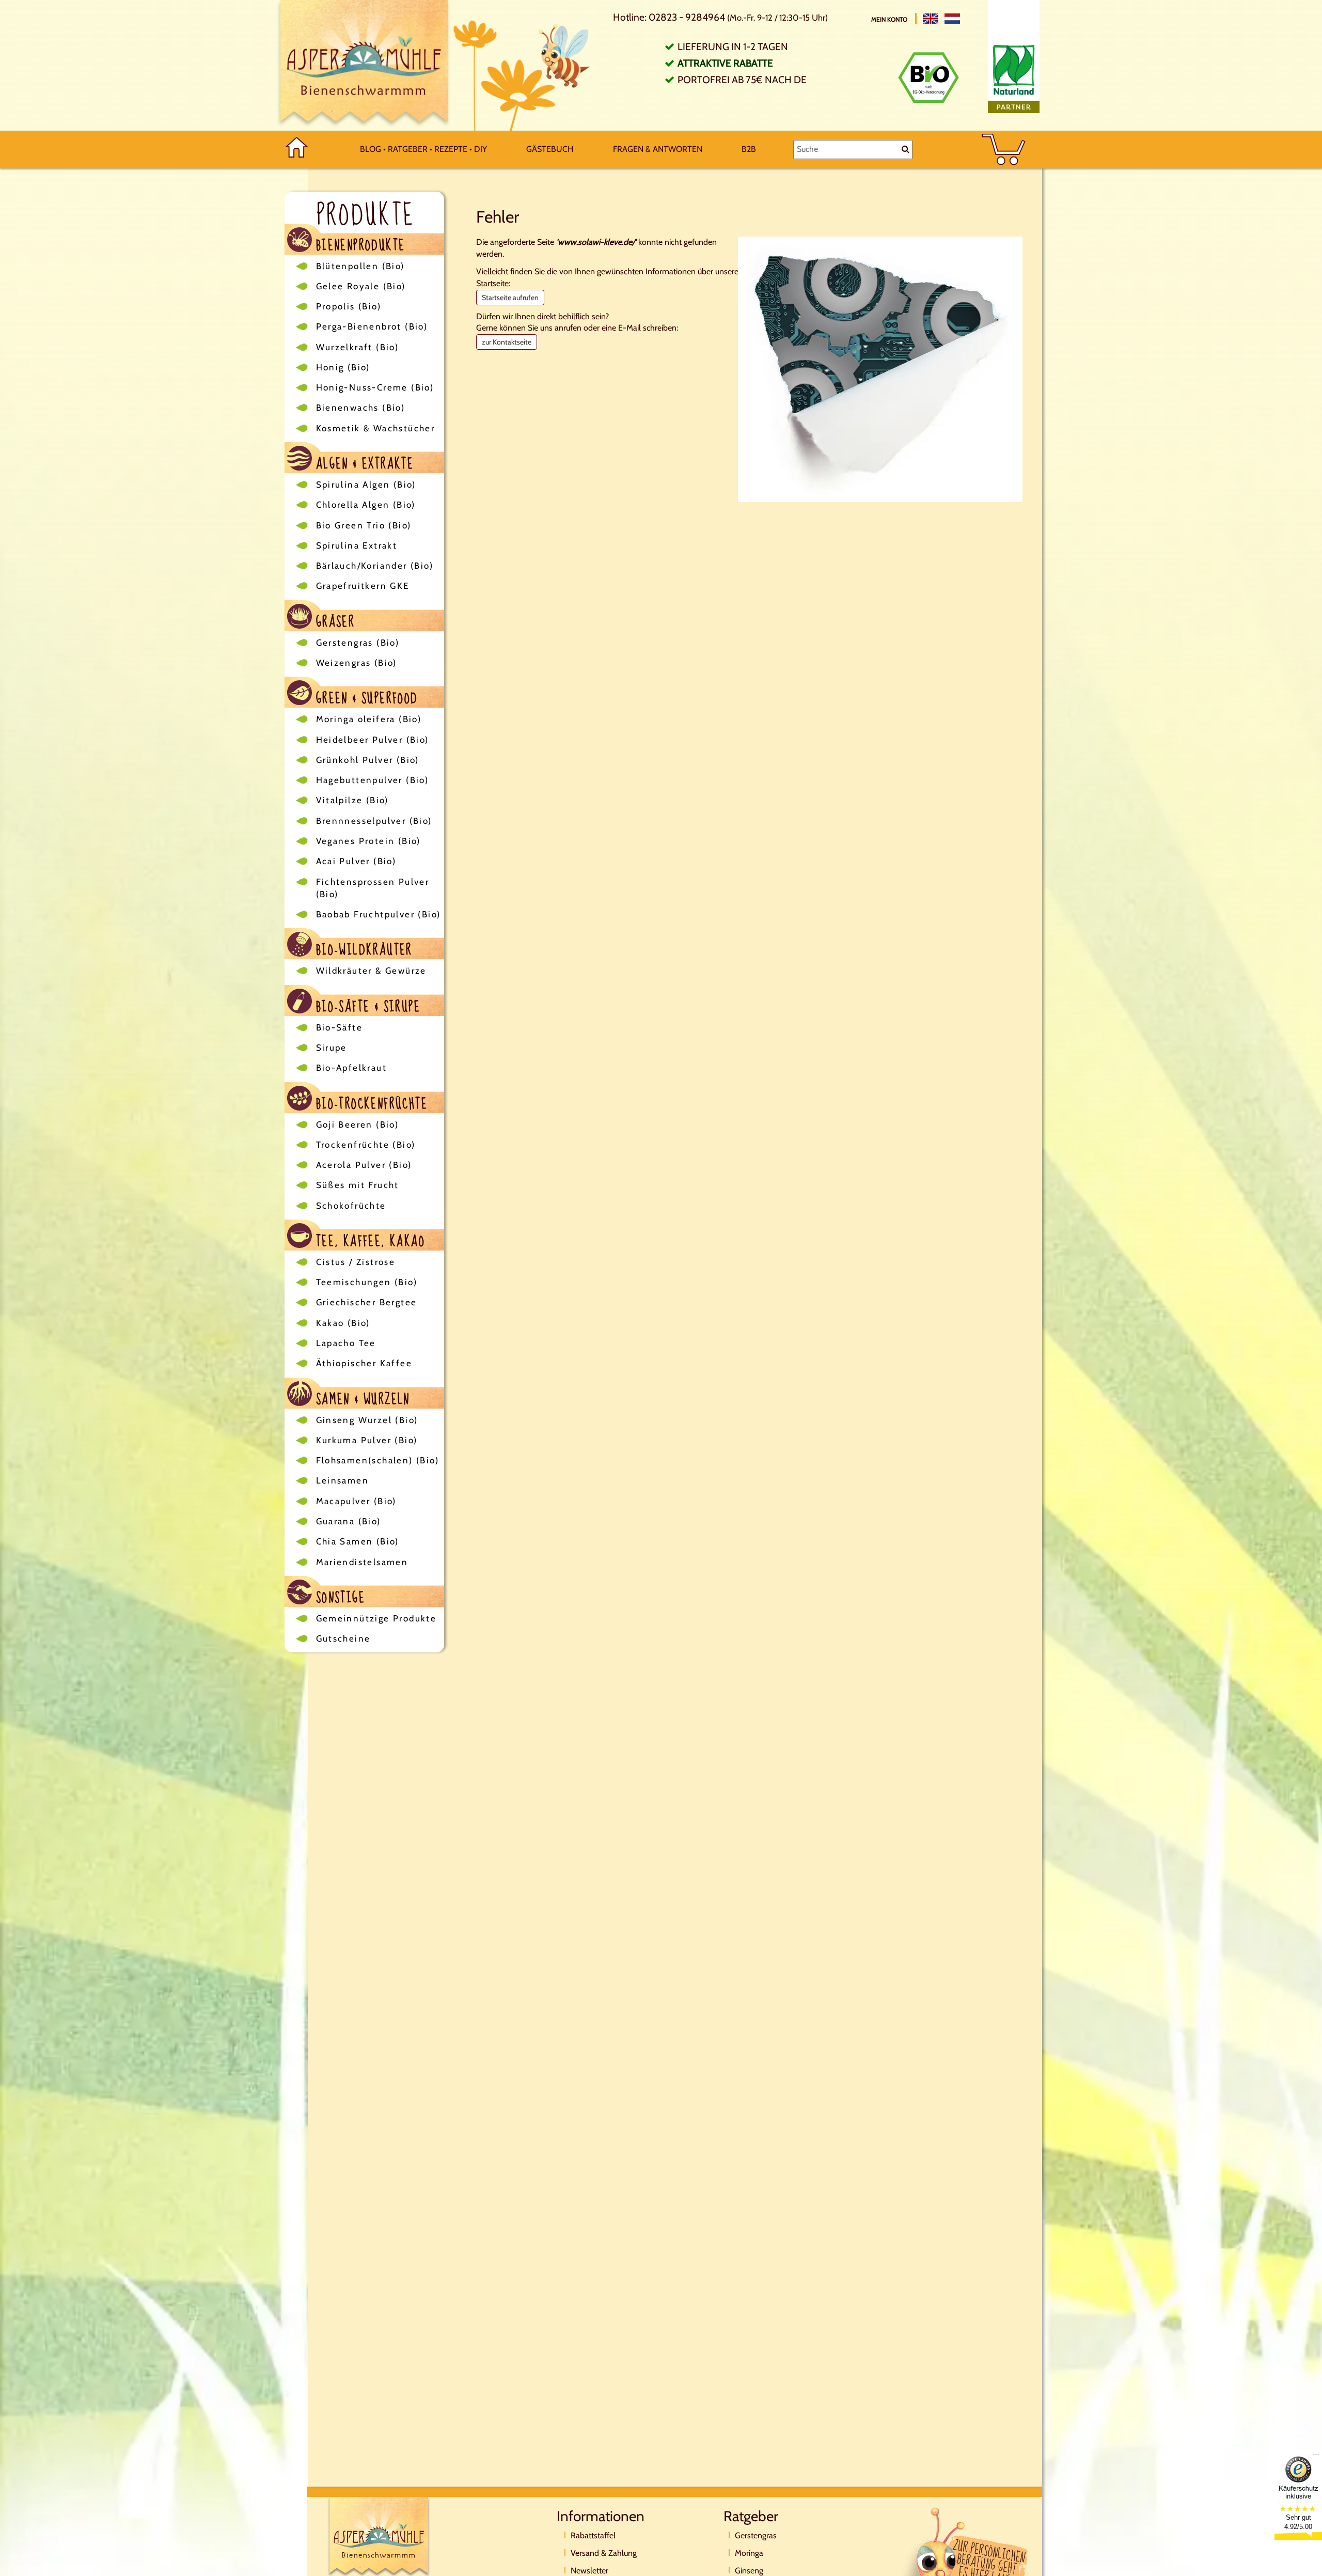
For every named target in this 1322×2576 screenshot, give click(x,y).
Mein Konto (890, 19)
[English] (931, 19)
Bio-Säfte (340, 1027)
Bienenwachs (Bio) (361, 408)
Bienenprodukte (359, 244)
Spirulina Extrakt (357, 545)
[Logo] (364, 65)
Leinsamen (343, 1480)
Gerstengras (756, 2535)
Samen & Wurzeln (361, 1398)
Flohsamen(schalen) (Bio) (378, 1460)
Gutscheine (343, 1638)
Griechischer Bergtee (367, 1302)
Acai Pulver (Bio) (356, 861)
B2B (749, 149)
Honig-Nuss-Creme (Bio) (375, 387)
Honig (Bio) (343, 367)
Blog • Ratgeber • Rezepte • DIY (423, 149)
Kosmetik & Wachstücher (376, 428)
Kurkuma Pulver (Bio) (367, 1440)
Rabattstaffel (593, 2535)
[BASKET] (1004, 150)
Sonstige (339, 1596)
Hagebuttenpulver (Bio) (373, 780)
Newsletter (589, 2571)
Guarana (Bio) (349, 1521)
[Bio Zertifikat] (928, 77)
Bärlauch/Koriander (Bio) (375, 566)
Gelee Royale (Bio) (361, 286)
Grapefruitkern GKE (363, 586)
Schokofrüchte (351, 1206)
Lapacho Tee (346, 1343)
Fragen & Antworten (658, 149)
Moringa (749, 2553)
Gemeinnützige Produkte (376, 1618)
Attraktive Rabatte (725, 63)
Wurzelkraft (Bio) (358, 347)
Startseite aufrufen (510, 298)
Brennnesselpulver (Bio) (374, 821)
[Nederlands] (952, 19)
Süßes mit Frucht (358, 1185)
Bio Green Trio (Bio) (364, 525)
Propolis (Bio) (349, 306)
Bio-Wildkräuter (362, 949)
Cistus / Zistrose (356, 1262)
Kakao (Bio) (343, 1323)
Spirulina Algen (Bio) (366, 485)
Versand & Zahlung (604, 2553)
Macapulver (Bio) (356, 1501)
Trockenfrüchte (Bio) (366, 1145)
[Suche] (906, 149)
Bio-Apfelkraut (352, 1068)
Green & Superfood (365, 697)
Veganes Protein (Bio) (368, 841)
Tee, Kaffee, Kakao (369, 1240)
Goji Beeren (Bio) (358, 1125)
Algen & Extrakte (363, 463)
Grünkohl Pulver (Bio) (368, 760)
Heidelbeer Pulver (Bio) (373, 740)
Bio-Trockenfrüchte (370, 1103)
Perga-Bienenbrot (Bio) (372, 326)
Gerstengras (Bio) (358, 643)
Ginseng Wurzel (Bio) (367, 1420)
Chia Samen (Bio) (358, 1541)
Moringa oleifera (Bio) (369, 719)
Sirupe (332, 1048)
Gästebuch (550, 149)
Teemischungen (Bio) (367, 1282)
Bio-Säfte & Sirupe (366, 1005)
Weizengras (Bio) (357, 663)
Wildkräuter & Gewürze (371, 971)
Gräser (334, 621)
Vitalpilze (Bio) (352, 800)
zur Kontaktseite (507, 342)
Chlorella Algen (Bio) (366, 505)
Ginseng (749, 2571)
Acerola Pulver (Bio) (364, 1165)
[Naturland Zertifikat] (1014, 76)
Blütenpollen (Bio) (360, 266)
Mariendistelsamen (362, 1562)
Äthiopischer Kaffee (364, 1363)
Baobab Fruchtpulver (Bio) (379, 914)
